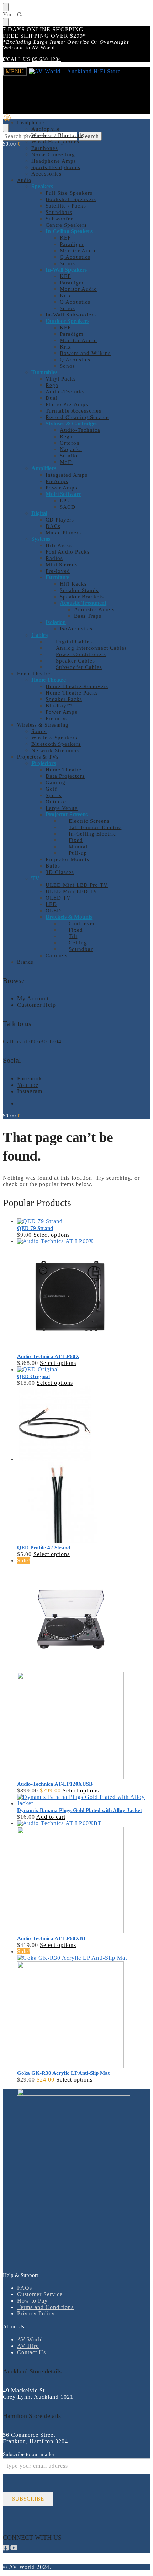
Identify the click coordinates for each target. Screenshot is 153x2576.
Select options (52, 1235)
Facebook (30, 1078)
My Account (33, 998)
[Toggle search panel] (6, 128)
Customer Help (36, 1005)
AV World (30, 2339)
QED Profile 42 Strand (44, 1548)
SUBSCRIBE (28, 2499)
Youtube (28, 1085)
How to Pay (32, 2301)
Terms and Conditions (45, 2307)
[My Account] (7, 120)
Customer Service (40, 2294)
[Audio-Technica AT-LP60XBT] (84, 1878)
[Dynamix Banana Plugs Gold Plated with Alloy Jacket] (84, 1800)
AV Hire (28, 2346)
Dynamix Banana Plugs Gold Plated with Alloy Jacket (80, 1810)
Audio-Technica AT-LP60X (48, 1356)
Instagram (30, 1091)
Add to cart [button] (51, 1817)
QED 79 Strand (35, 1228)
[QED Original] (84, 1370)
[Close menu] (6, 7)
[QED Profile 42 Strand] (84, 1465)
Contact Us (31, 2352)
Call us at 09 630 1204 (32, 1041)
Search (90, 136)
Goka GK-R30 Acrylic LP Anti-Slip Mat (63, 2073)
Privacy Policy (36, 2313)
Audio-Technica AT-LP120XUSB (55, 1784)
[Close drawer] (6, 22)
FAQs (25, 2288)
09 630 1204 (47, 59)
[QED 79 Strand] (84, 1221)
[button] (12, 144)
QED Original (33, 1376)
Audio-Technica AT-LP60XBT (52, 1938)
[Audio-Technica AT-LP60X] (84, 1295)
